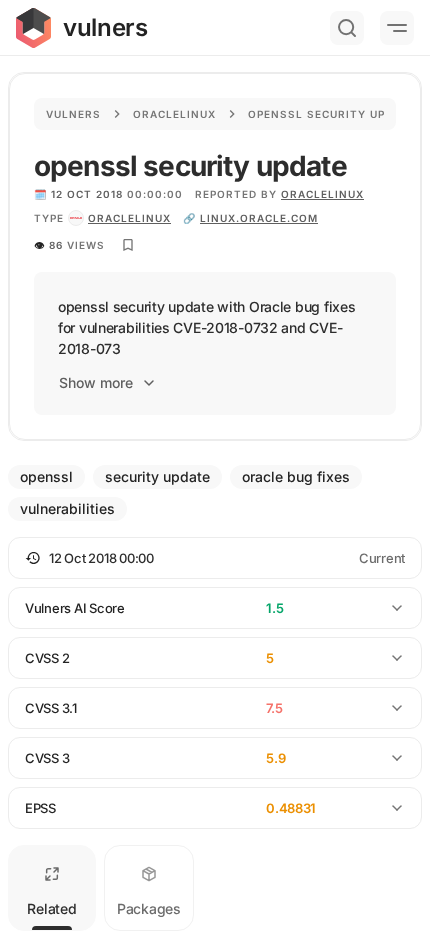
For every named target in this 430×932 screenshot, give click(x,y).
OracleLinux (322, 194)
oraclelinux (129, 218)
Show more (96, 382)
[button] (215, 558)
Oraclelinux (174, 114)
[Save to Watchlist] (128, 245)
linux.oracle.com (259, 218)
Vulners (73, 114)
